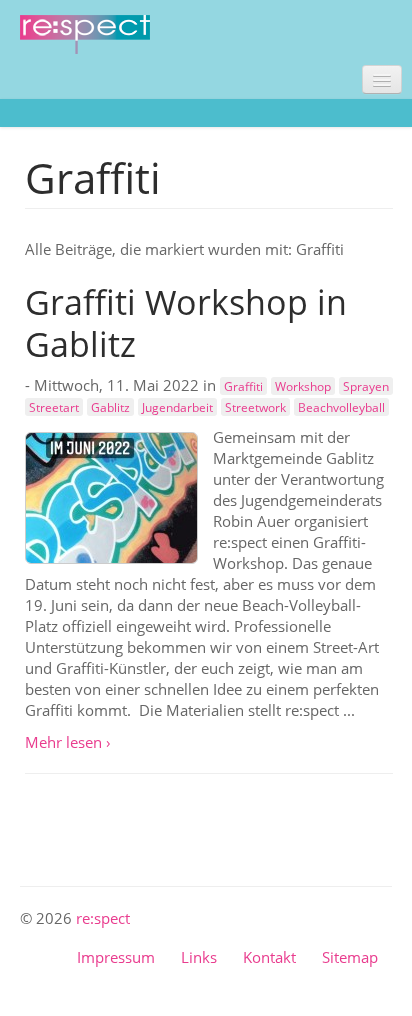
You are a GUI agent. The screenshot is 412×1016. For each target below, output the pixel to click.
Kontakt (269, 957)
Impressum (116, 957)
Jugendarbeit (177, 407)
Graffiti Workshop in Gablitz (186, 323)
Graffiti (243, 386)
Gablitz (110, 407)
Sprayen (366, 386)
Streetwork (255, 407)
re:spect (103, 918)
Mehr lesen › (68, 742)
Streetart (54, 407)
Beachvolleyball (341, 407)
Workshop (303, 386)
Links (199, 957)
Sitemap (350, 957)
